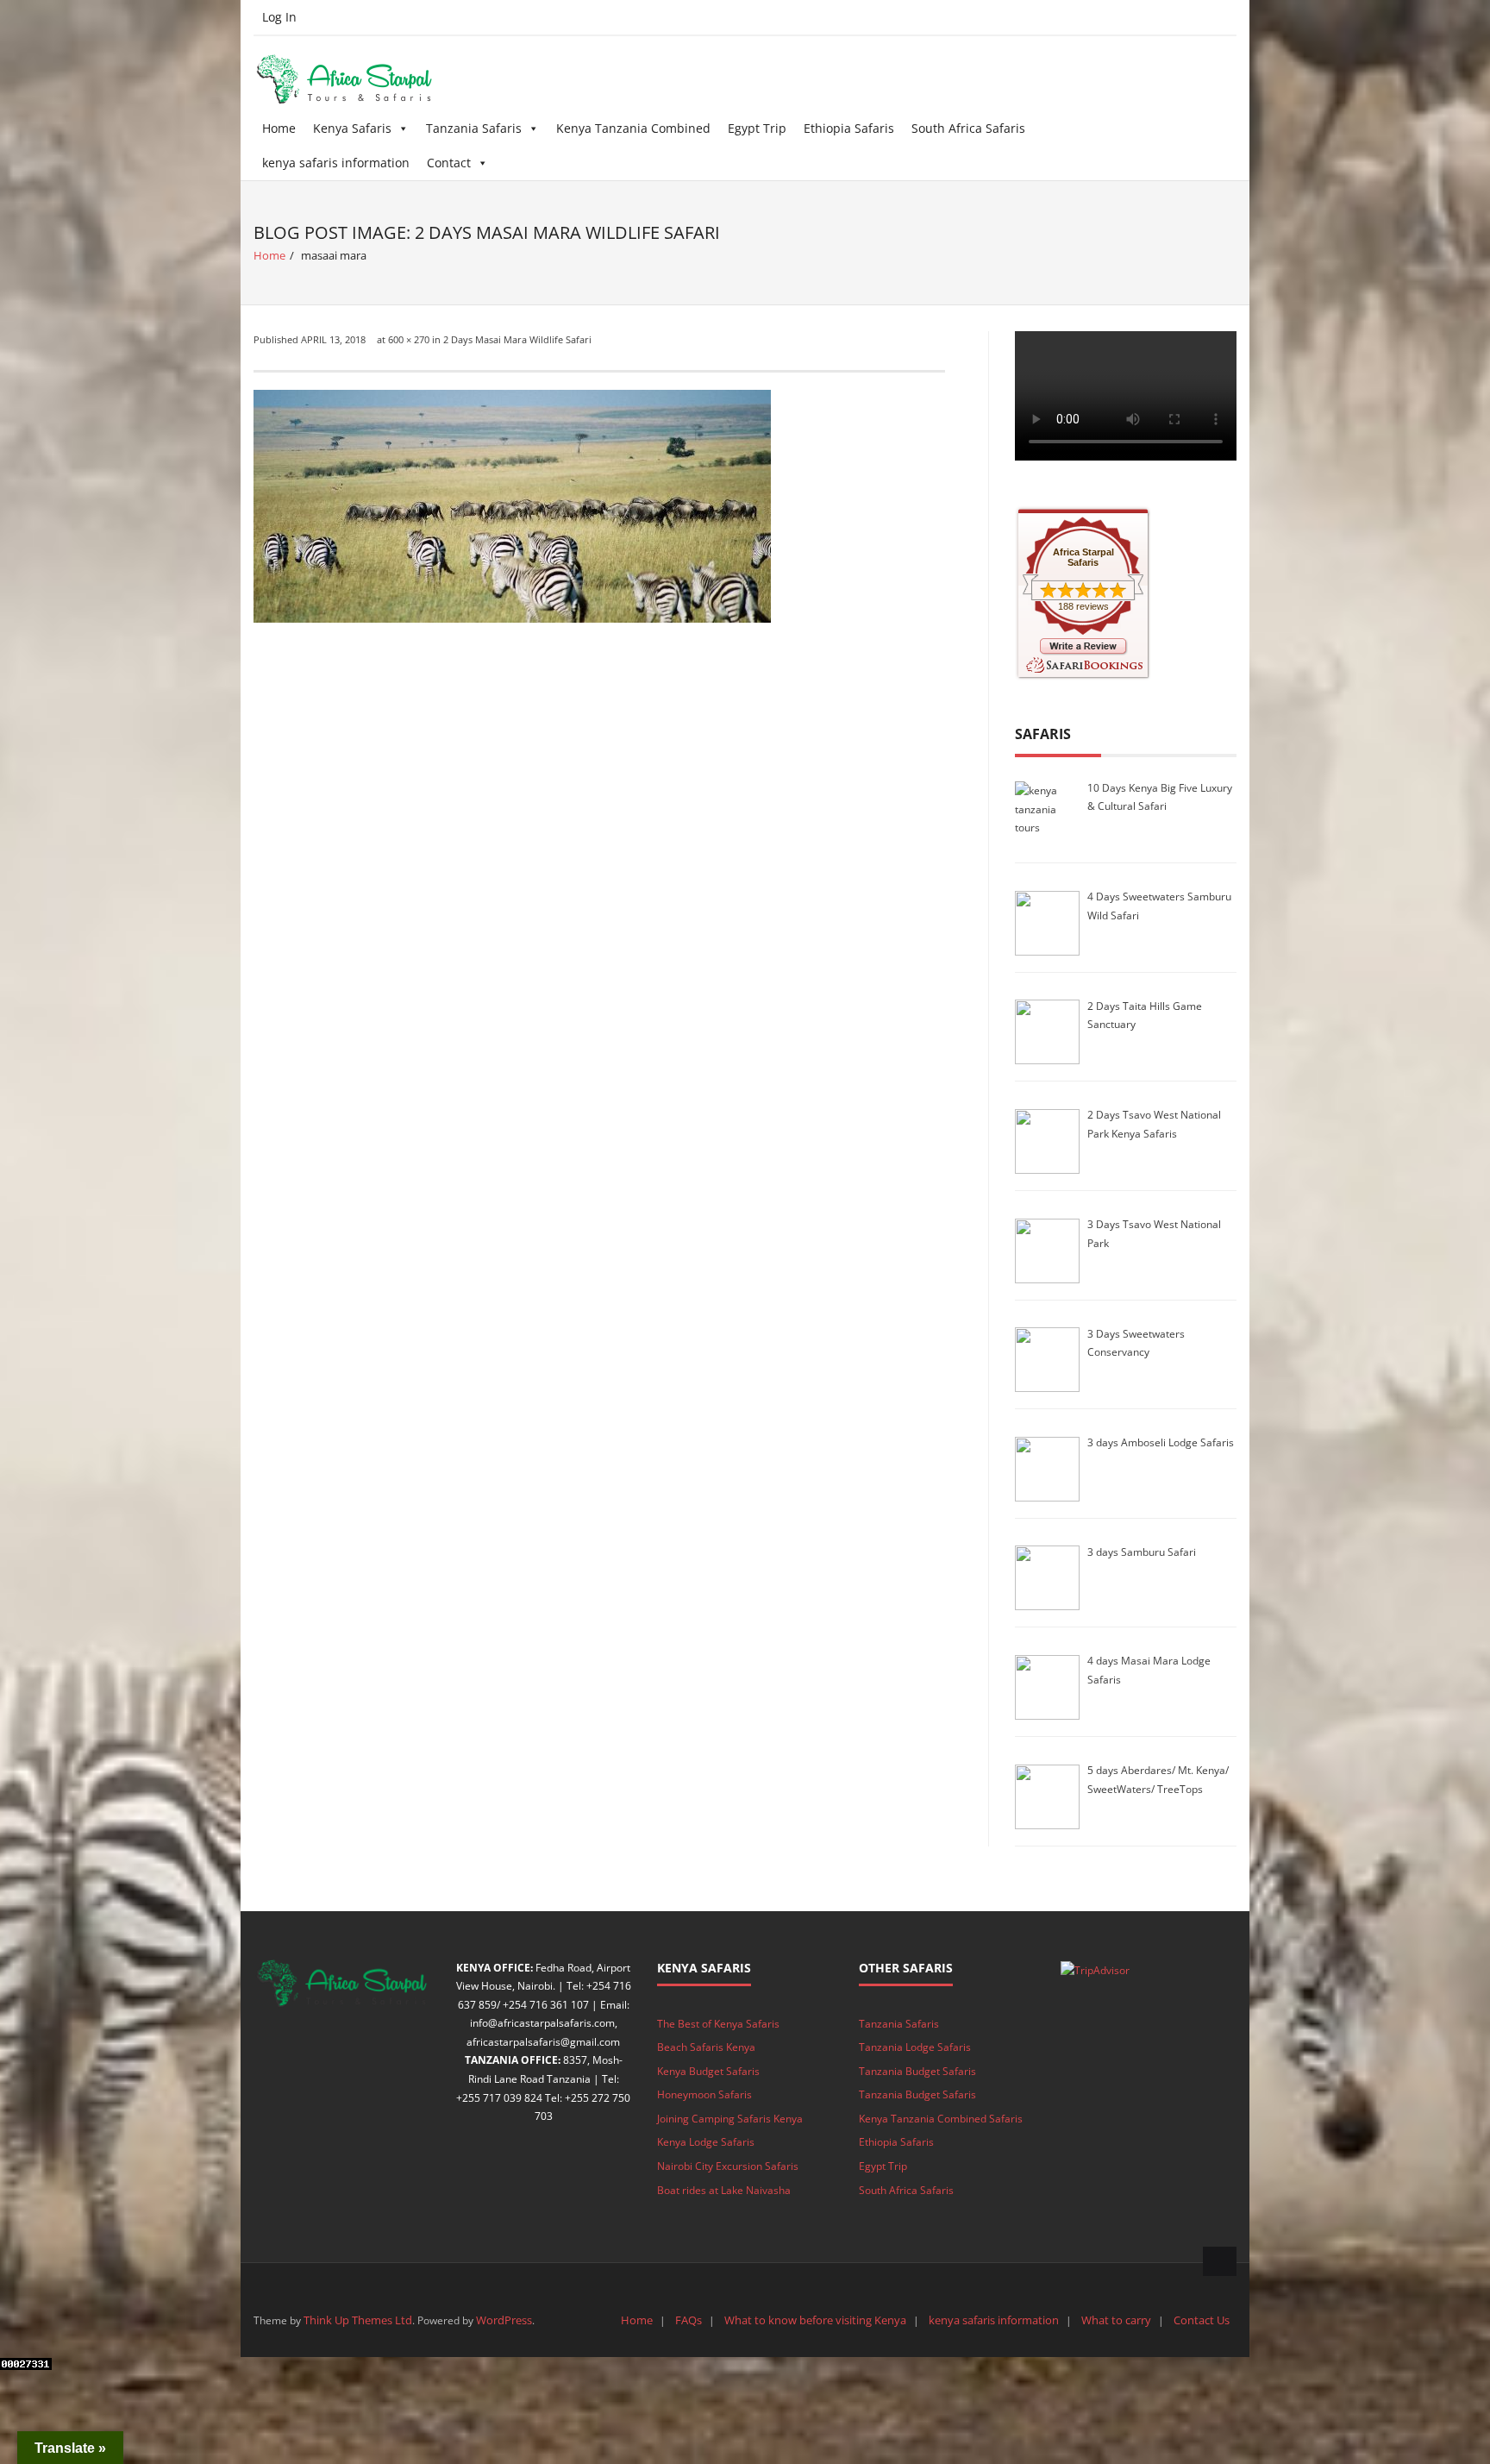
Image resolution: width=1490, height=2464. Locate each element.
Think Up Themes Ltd (358, 2320)
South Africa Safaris (968, 128)
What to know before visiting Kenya (815, 2320)
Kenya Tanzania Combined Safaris (941, 2119)
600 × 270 (409, 339)
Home (279, 128)
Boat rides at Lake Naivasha (724, 2190)
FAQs (689, 2320)
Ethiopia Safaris (849, 128)
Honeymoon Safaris (704, 2094)
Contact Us (1202, 2320)
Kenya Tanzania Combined (633, 128)
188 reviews (1083, 606)
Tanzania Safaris (474, 128)
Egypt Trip (757, 128)
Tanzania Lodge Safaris (915, 2047)
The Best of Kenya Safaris (718, 2024)
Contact (449, 163)
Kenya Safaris (352, 128)
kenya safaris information (336, 163)
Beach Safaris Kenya (706, 2047)
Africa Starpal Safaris (1083, 557)
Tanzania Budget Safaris (917, 2071)
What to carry (1116, 2320)
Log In (279, 17)
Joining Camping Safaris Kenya (730, 2119)
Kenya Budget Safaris (708, 2071)
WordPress (504, 2320)
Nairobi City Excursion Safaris (728, 2166)
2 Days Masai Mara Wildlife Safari (517, 339)
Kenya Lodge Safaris (706, 2142)
